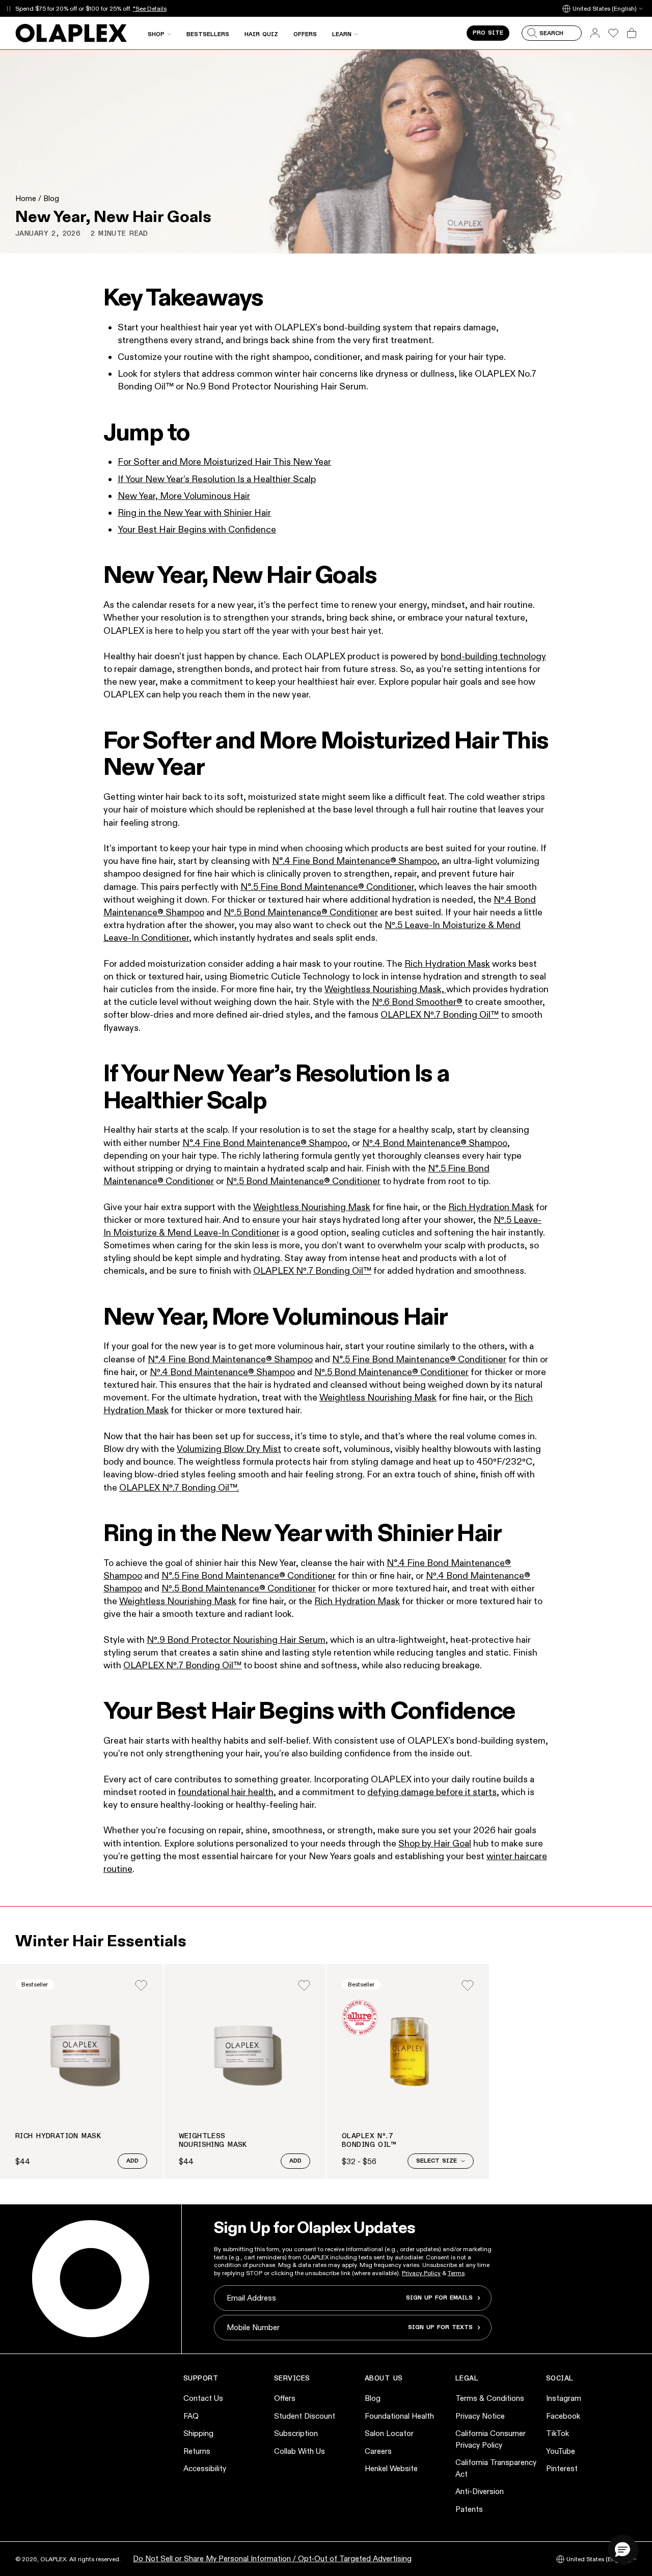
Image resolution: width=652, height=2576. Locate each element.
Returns (197, 2451)
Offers (285, 2398)
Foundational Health (399, 2416)
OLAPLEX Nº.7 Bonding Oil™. (179, 1488)
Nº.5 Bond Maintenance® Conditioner (301, 912)
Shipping (198, 2433)
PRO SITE (488, 33)
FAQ (191, 2416)
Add (132, 2161)
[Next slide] (631, 2071)
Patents (469, 2509)
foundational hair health (226, 1792)
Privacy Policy (421, 2273)
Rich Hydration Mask (447, 964)
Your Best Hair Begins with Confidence (197, 529)
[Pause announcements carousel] (8, 8)
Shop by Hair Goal (435, 1843)
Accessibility (205, 2468)
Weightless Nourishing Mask (312, 1207)
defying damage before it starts (432, 1792)
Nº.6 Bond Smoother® (417, 1002)
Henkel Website (391, 2468)
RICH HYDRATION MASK (58, 2136)
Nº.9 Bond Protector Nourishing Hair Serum (236, 1640)
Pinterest (562, 2468)
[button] (622, 2549)
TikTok (558, 2433)
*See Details (150, 8)
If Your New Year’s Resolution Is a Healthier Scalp (217, 479)
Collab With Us (300, 2451)
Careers (378, 2451)
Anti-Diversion (480, 2491)
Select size (437, 2161)
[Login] (141, 1985)
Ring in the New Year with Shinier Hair (194, 513)
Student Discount (305, 2416)
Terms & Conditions (490, 2398)
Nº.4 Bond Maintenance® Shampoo (222, 1372)
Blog (51, 198)
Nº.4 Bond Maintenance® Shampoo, (436, 1143)
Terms (456, 2273)
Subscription (296, 2433)
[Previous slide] (21, 2071)
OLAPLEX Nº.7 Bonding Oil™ (440, 1015)
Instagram (564, 2398)
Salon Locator (389, 2433)
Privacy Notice (480, 2416)
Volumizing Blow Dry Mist (229, 1449)
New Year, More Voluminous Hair (184, 496)
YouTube (561, 2451)
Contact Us (203, 2398)
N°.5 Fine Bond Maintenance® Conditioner (327, 887)
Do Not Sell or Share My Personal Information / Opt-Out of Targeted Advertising (272, 2558)
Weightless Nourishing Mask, (385, 989)
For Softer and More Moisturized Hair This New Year (224, 462)
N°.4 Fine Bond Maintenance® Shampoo (355, 861)
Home (26, 198)
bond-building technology (493, 656)
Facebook (563, 2416)
